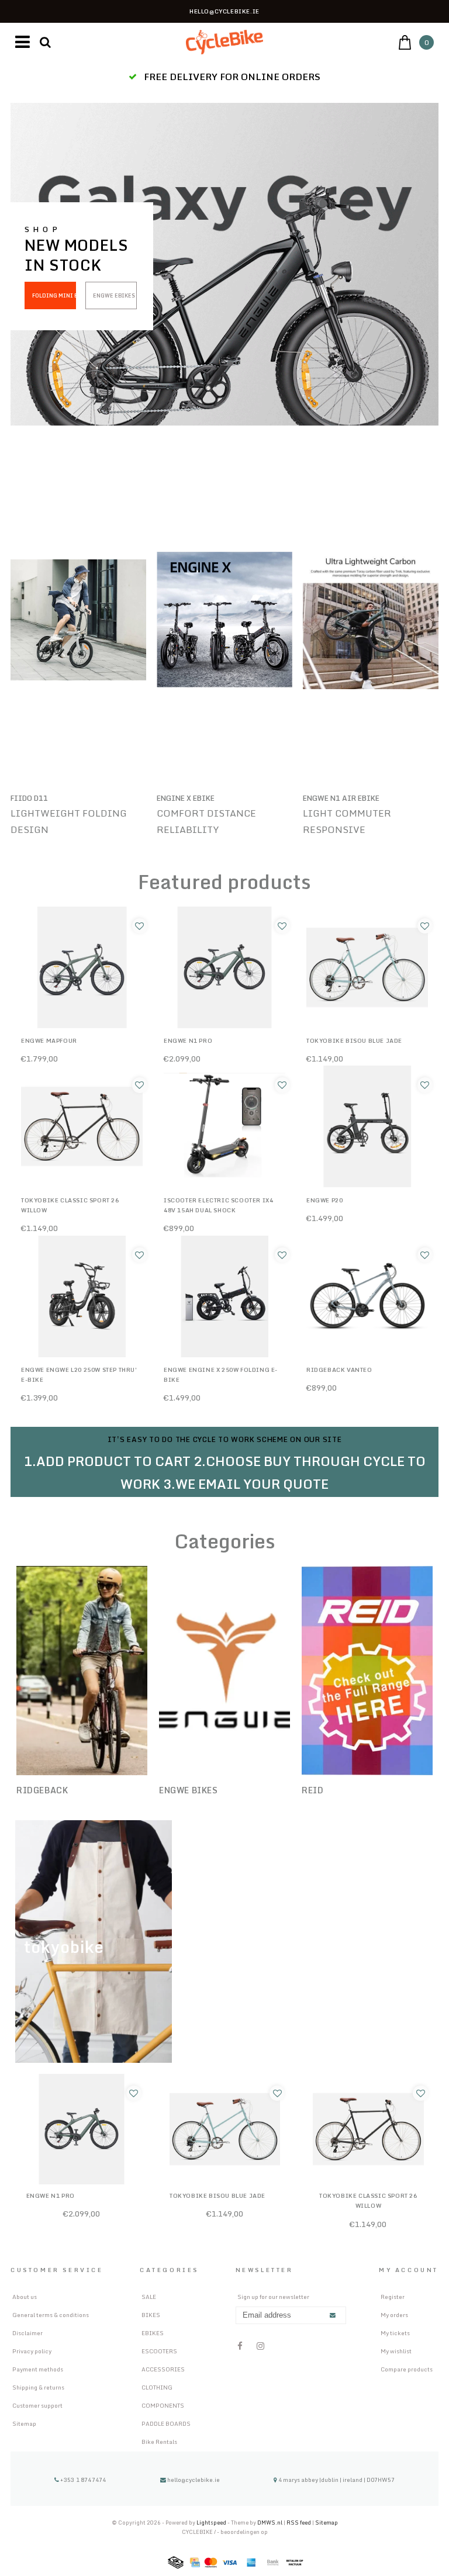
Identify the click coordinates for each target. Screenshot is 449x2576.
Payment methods (38, 2369)
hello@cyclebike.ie (194, 2480)
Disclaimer (27, 2333)
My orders (394, 2315)
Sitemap (24, 2423)
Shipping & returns (38, 2387)
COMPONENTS (163, 2405)
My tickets (395, 2333)
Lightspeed (211, 2523)
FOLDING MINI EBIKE (54, 295)
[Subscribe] (333, 2316)
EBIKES (153, 2333)
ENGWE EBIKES (114, 295)
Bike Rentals (159, 2442)
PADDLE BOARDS (166, 2423)
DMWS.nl (270, 2523)
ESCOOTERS (159, 2351)
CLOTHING (157, 2387)
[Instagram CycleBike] (260, 2346)
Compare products (407, 2369)
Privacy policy (32, 2351)
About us (25, 2297)
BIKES (151, 2315)
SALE (149, 2297)
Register (393, 2297)
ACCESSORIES (163, 2369)
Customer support (37, 2405)
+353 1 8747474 (82, 2480)
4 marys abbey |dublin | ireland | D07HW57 (336, 2480)
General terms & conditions (51, 2315)
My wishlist (396, 2351)
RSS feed (299, 2523)
